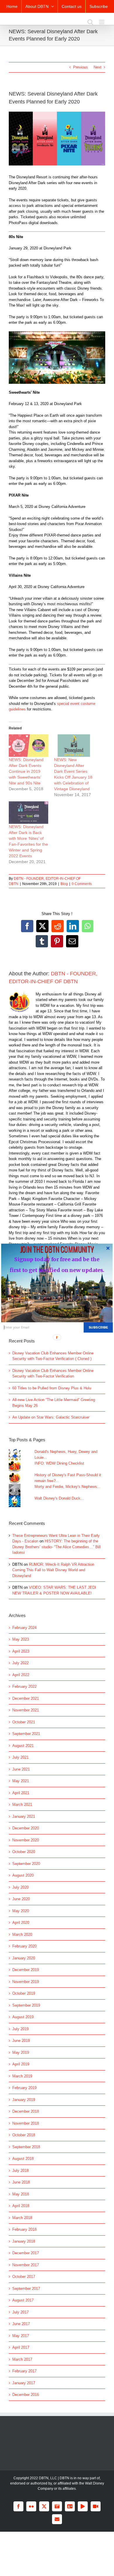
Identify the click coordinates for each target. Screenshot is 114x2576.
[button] (57, 1249)
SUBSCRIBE (98, 1327)
